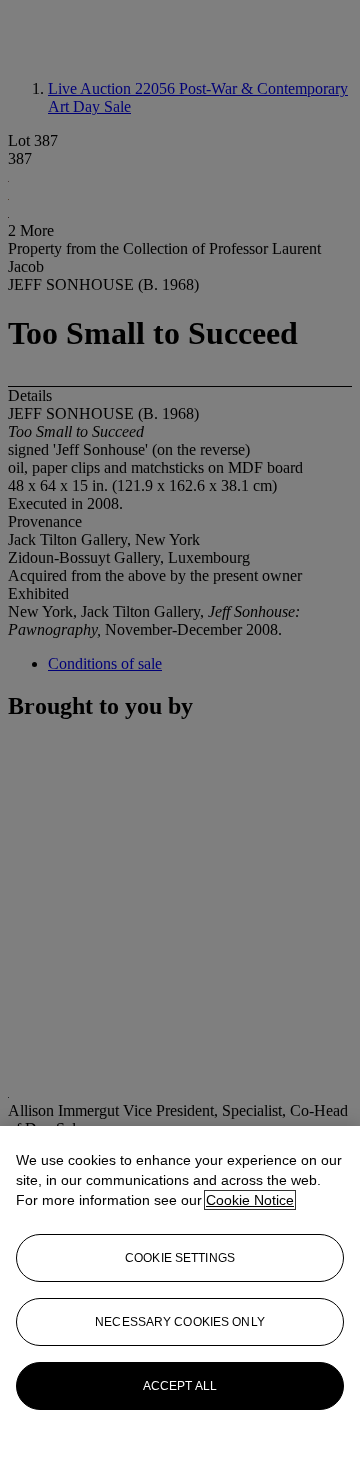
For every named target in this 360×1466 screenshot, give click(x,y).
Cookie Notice (250, 1200)
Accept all (180, 1386)
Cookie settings (180, 1258)
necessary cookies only (180, 1322)
